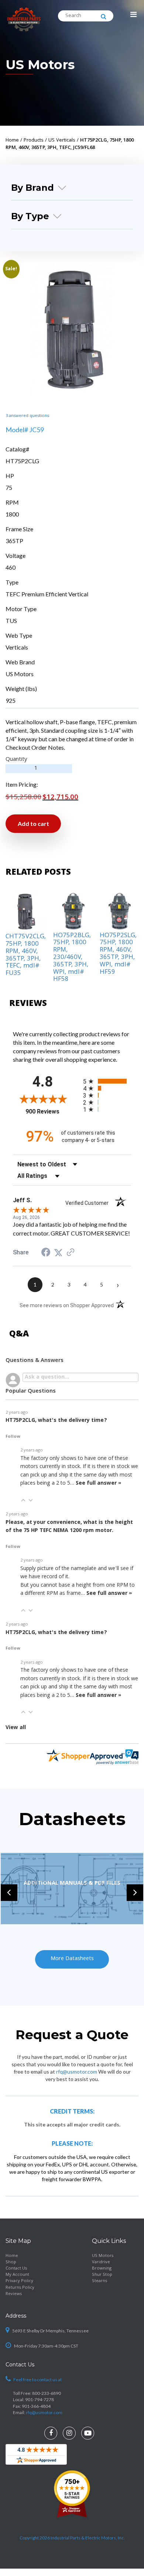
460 (11, 567)
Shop (11, 2262)
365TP (14, 541)
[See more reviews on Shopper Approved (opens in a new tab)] (71, 1252)
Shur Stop (102, 2275)
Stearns (100, 2281)
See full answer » (98, 1484)
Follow (13, 1437)
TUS (11, 621)
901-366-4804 (36, 2406)
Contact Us (16, 2269)
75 (9, 487)
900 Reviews (49, 1111)
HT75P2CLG (22, 461)
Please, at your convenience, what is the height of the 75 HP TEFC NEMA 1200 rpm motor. (69, 1527)
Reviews (14, 2294)
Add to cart (33, 823)
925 (11, 700)
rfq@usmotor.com (77, 2071)
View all (16, 1728)
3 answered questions (27, 416)
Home (12, 2256)
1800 (12, 514)
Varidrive (101, 2262)
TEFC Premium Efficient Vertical (47, 594)
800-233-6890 (47, 2393)
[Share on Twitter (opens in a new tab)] (58, 1252)
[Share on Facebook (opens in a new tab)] (46, 1253)
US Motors (40, 65)
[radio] (107, 1081)
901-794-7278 (40, 2399)
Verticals (17, 647)
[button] (23, 1500)
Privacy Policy (19, 2281)
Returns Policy (20, 2287)
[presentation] (9, 1893)
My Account (17, 2275)
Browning (102, 2269)
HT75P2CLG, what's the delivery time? (56, 1421)
